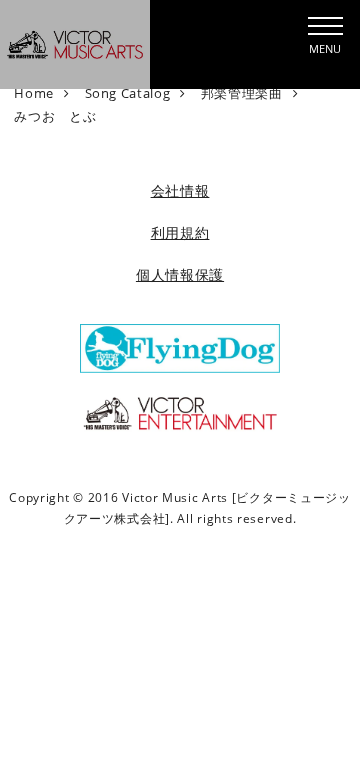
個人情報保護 (180, 274)
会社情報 (180, 190)
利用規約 (180, 232)
